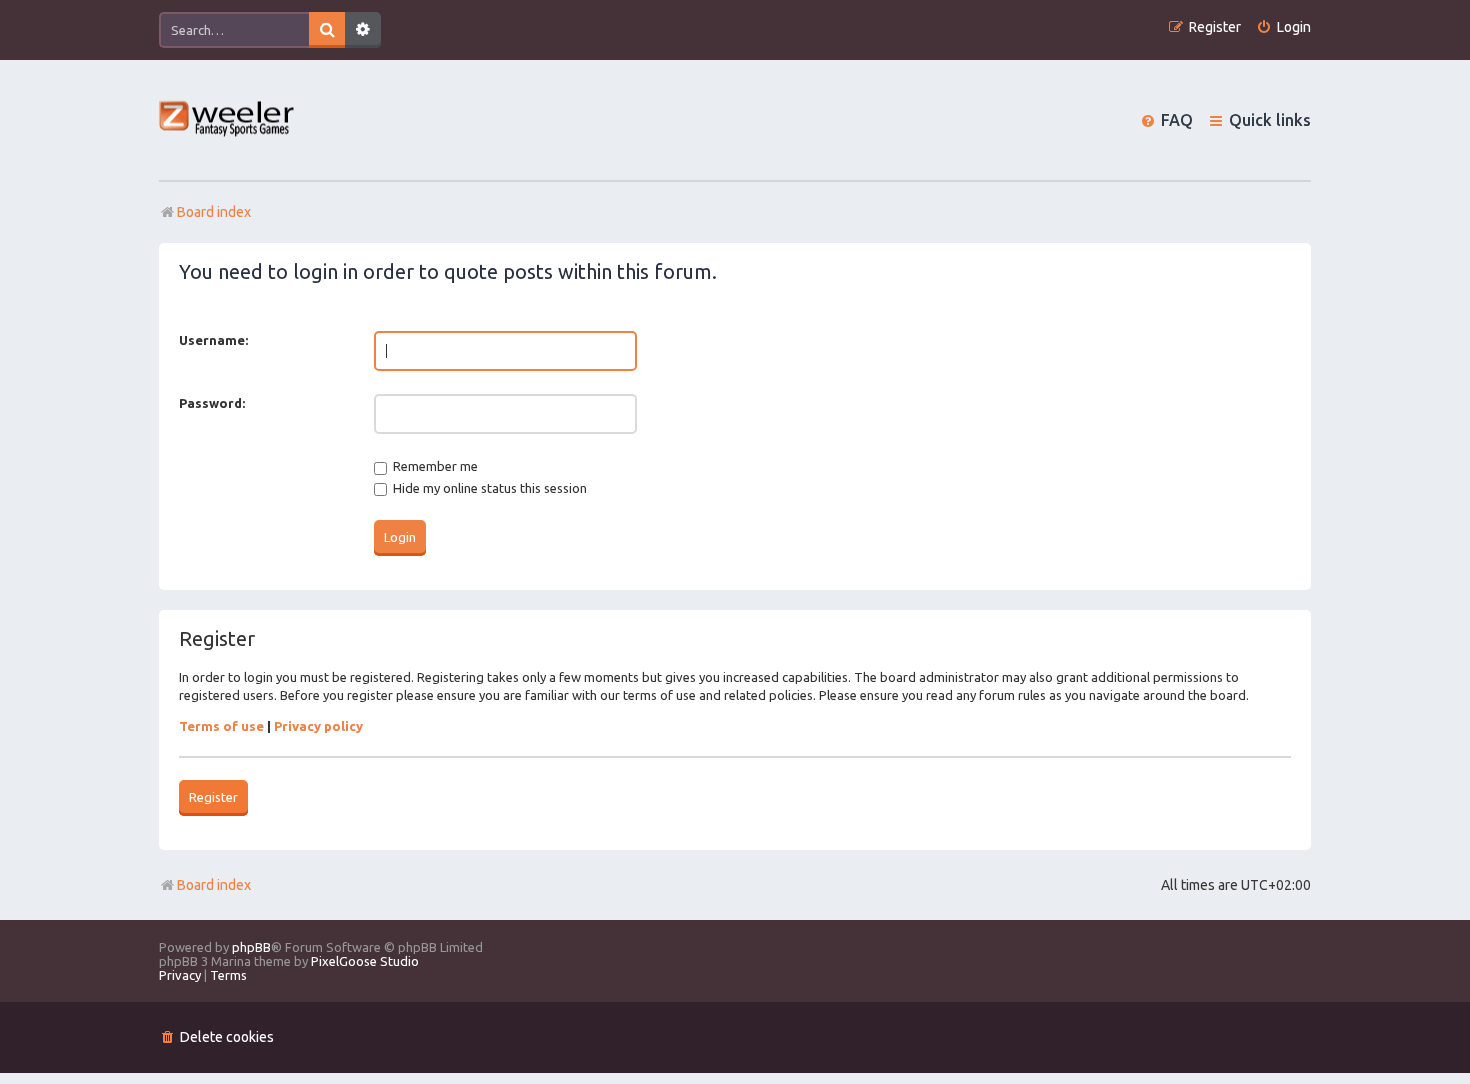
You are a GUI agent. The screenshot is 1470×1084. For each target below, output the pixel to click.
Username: (213, 340)
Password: (212, 403)
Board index (214, 885)
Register (213, 797)
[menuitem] (1283, 27)
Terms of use (221, 726)
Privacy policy (318, 726)
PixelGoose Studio (365, 961)
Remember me (434, 466)
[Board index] (227, 120)
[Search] (327, 30)
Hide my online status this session (488, 488)
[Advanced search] (363, 30)
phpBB (251, 947)
